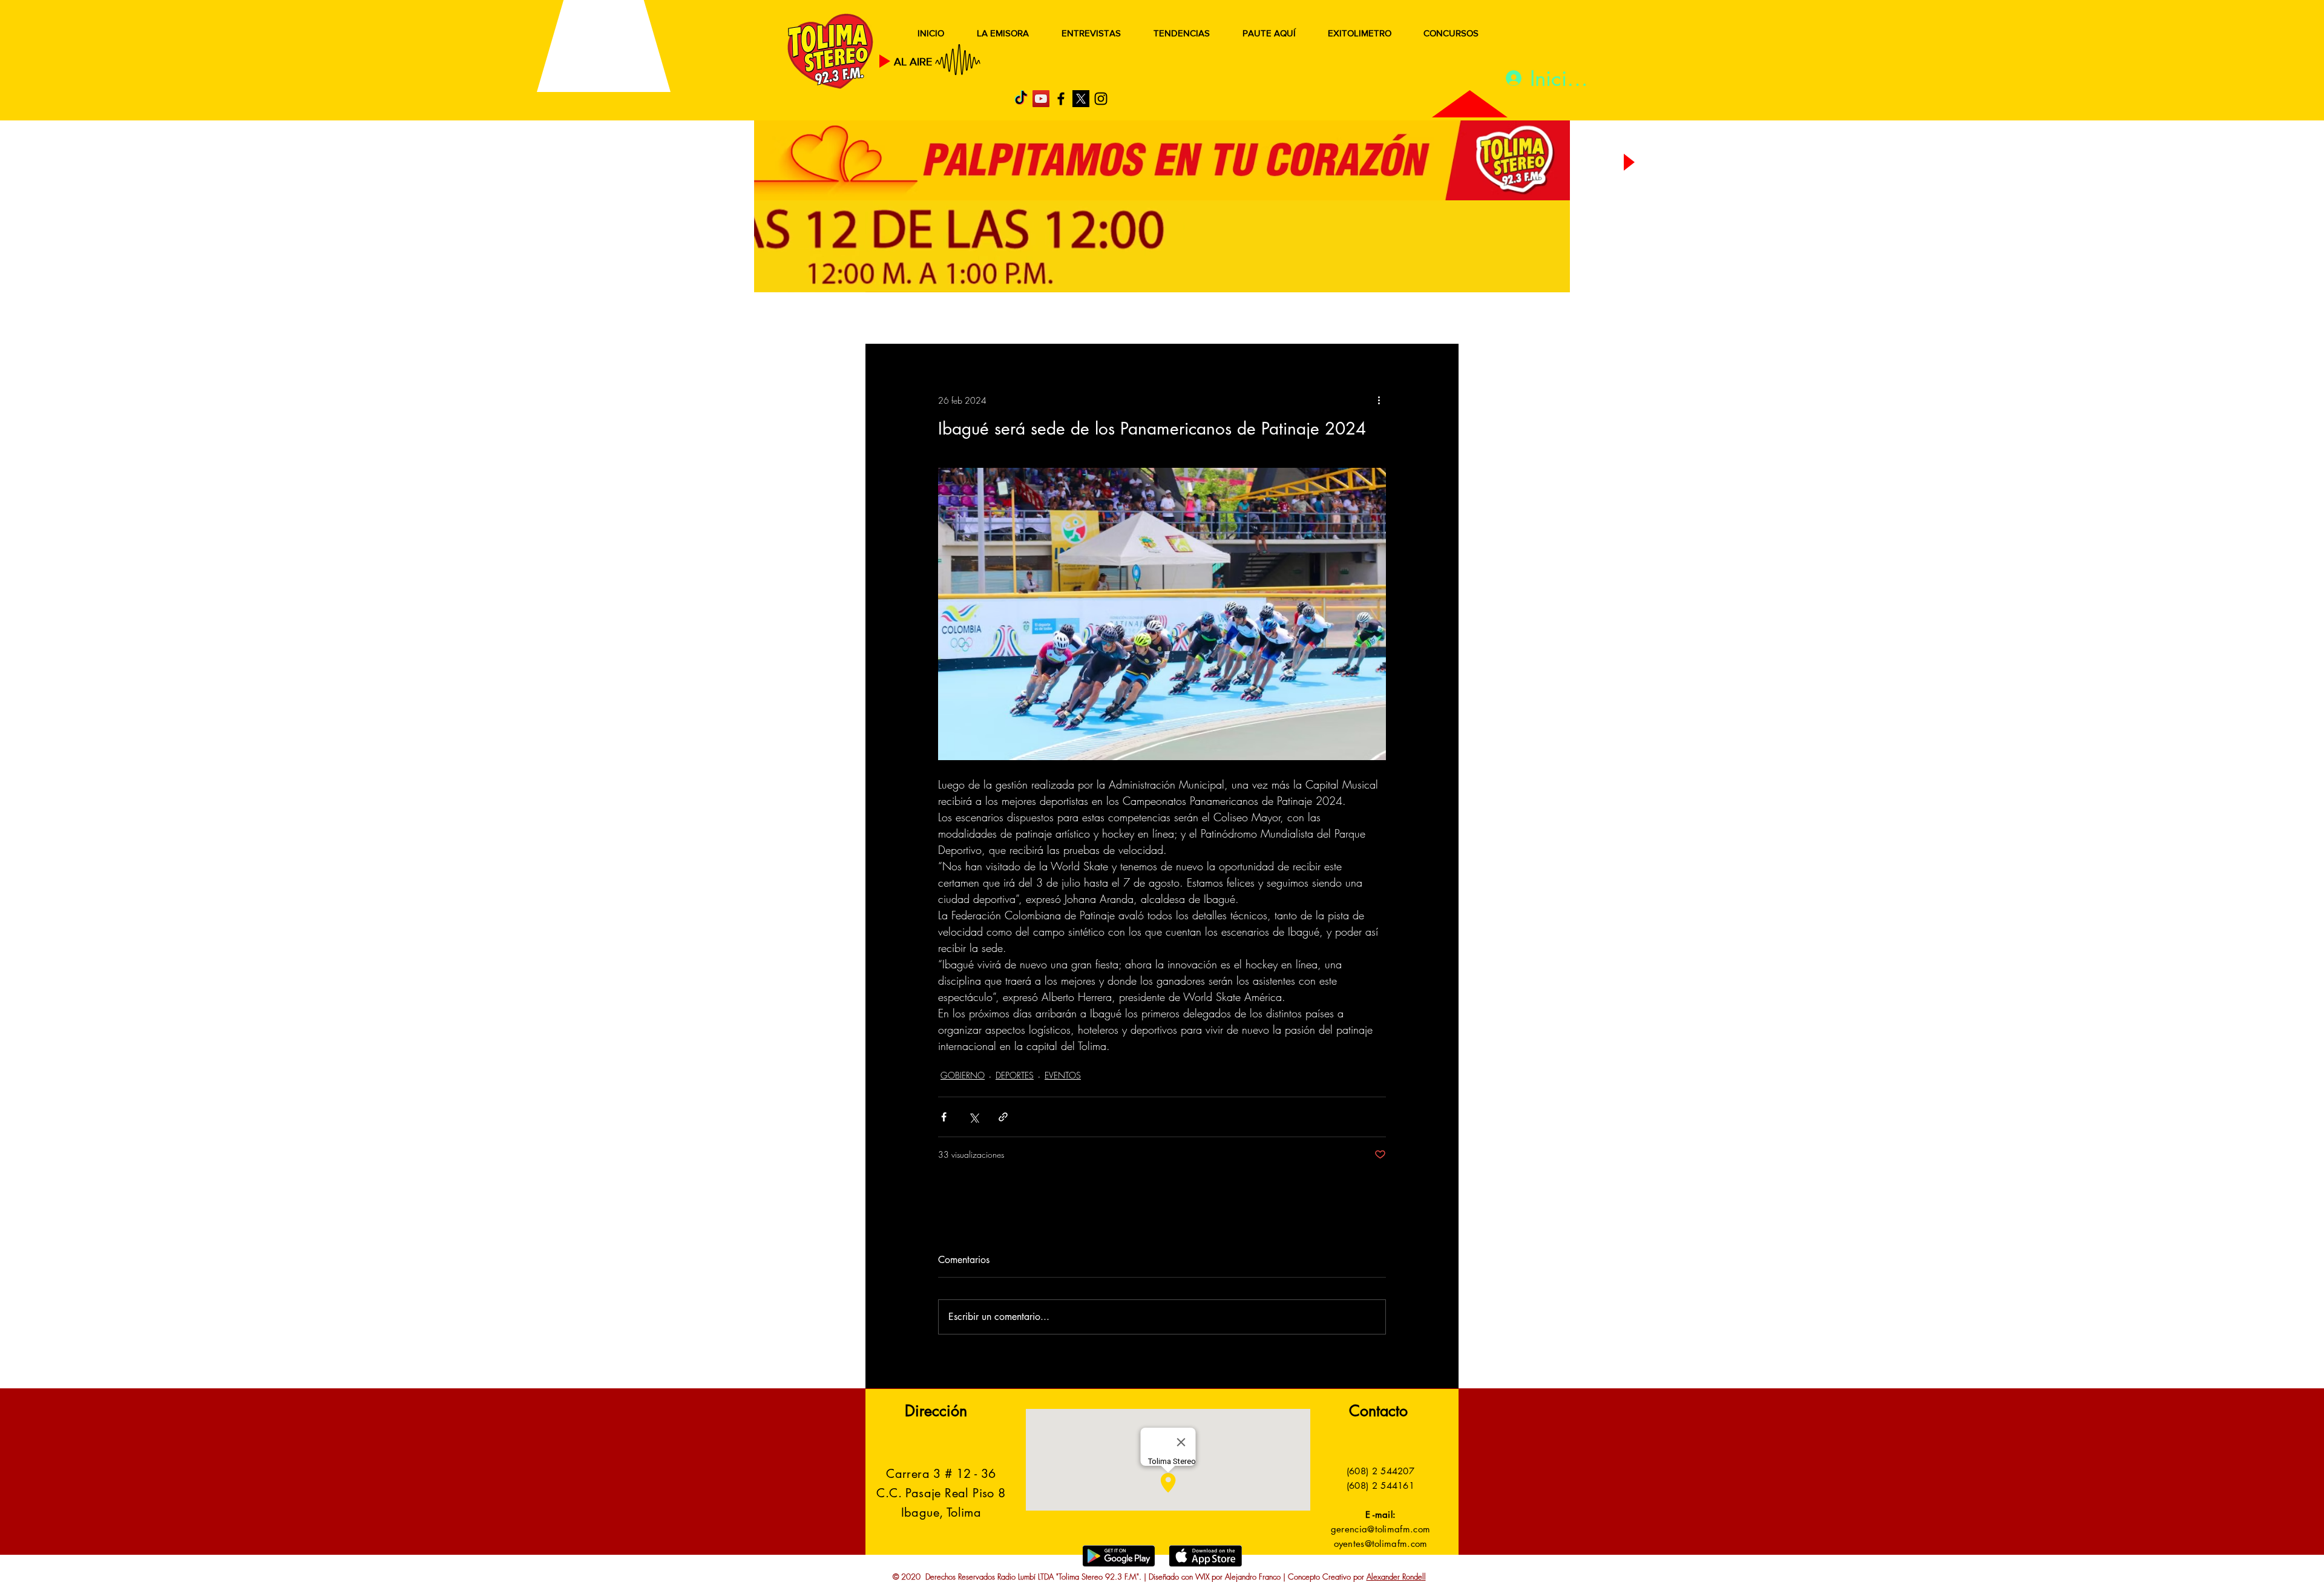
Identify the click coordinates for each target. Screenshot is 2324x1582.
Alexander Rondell (1396, 1577)
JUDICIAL (1114, 319)
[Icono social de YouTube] (1041, 99)
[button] (1431, 320)
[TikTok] (1021, 99)
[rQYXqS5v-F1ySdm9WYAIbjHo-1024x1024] (1081, 99)
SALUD (973, 319)
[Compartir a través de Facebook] (944, 1117)
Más (1337, 319)
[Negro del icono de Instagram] (1101, 99)
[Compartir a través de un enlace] (1003, 1117)
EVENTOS (1063, 1075)
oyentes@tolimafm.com (1381, 1544)
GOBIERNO (1192, 319)
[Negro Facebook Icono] (1061, 99)
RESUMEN (904, 319)
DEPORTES (1041, 319)
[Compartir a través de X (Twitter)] (973, 1117)
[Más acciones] (1379, 400)
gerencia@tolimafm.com (1380, 1529)
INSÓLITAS (1274, 319)
